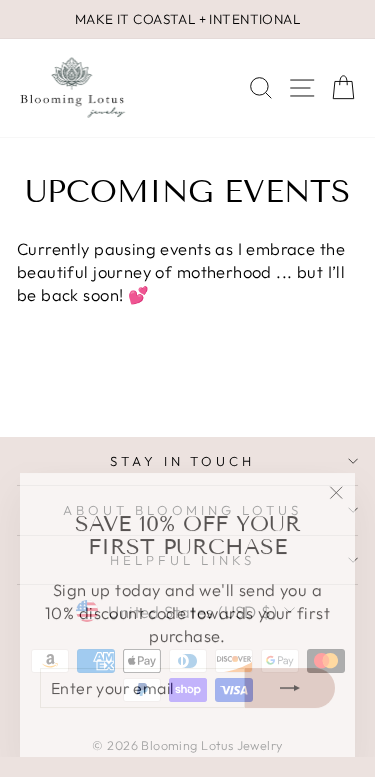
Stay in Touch (183, 461)
